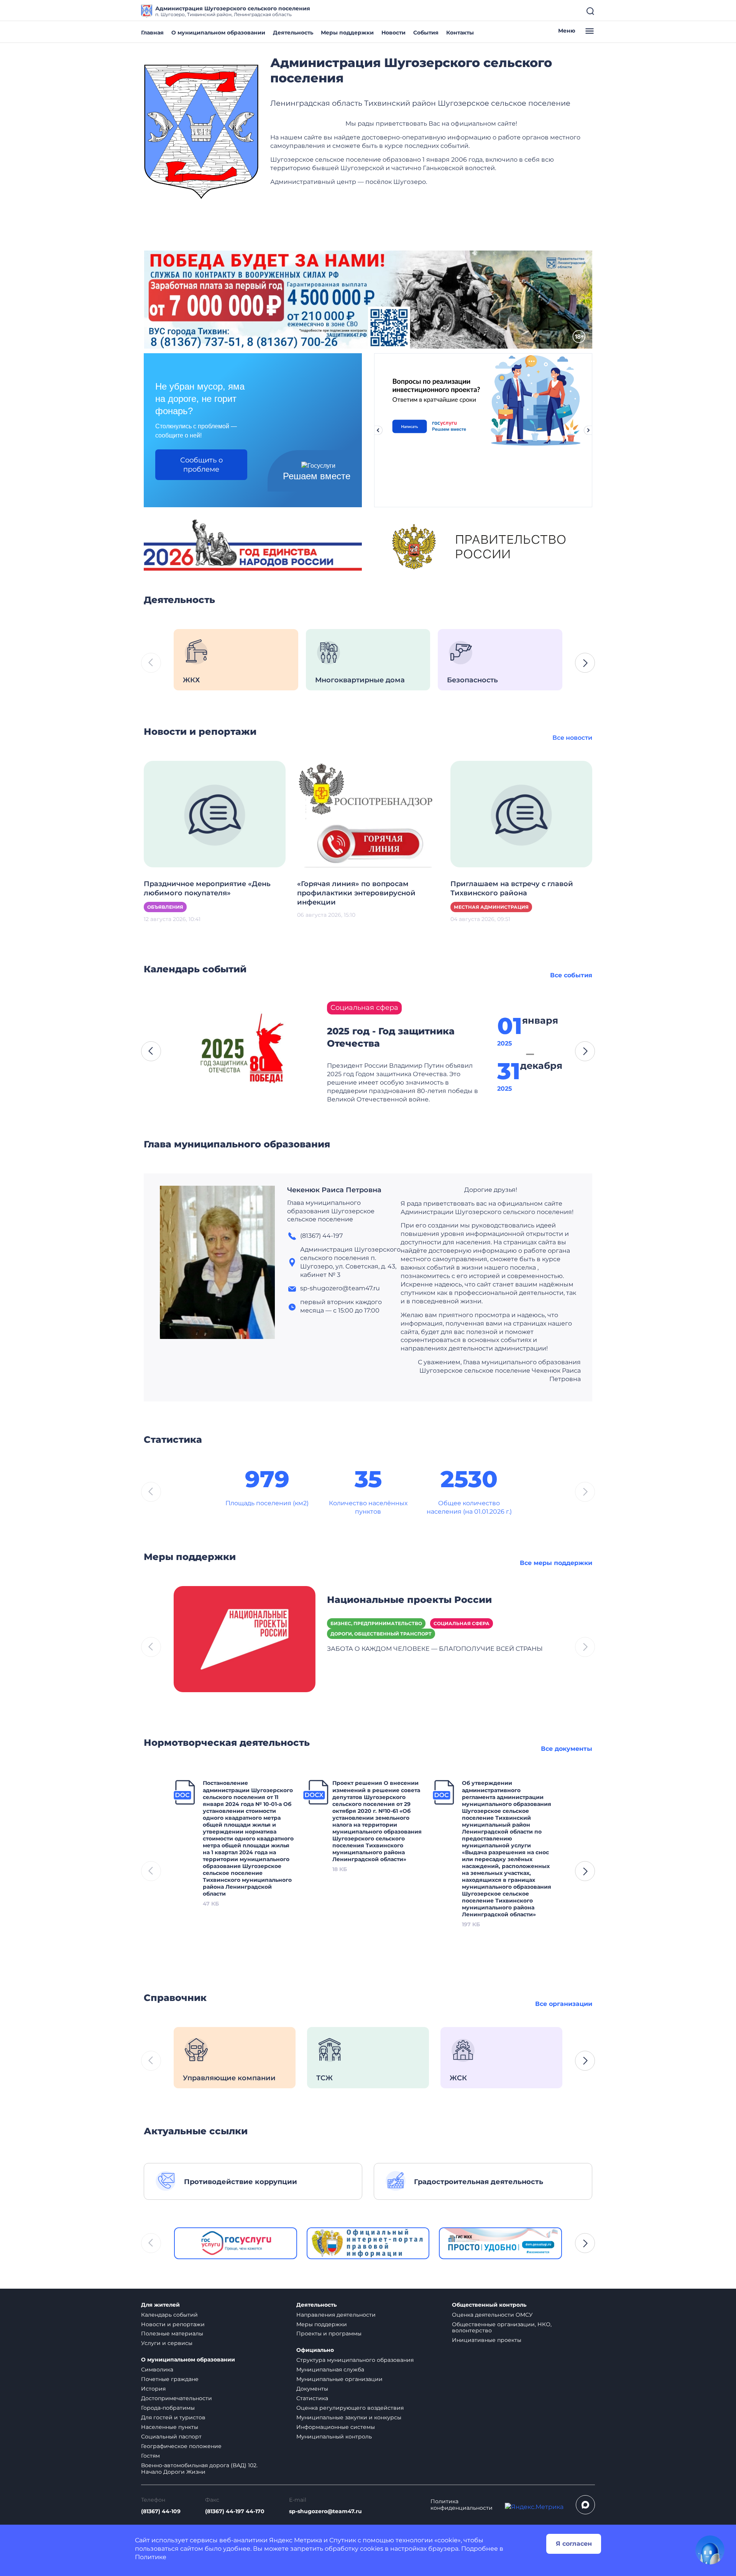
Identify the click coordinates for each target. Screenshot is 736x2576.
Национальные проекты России (409, 1600)
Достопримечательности (177, 2398)
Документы (312, 2389)
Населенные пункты (170, 2427)
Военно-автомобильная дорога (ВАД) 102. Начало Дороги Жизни (199, 2469)
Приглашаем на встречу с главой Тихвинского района (512, 888)
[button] (585, 663)
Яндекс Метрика (296, 2540)
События (426, 33)
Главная (152, 33)
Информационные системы (336, 2427)
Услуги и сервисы (167, 2343)
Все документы (567, 1749)
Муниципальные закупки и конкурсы (349, 2417)
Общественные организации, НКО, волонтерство (502, 2328)
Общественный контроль (489, 2305)
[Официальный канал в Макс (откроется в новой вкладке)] (585, 2505)
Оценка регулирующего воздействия (350, 2408)
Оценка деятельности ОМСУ (492, 2315)
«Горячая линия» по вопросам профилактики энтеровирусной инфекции (356, 893)
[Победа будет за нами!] (368, 299)
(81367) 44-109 (161, 2511)
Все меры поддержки (556, 1563)
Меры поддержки (347, 33)
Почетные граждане (170, 2379)
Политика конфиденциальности (462, 2505)
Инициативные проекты (487, 2340)
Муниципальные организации (339, 2379)
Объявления (165, 907)
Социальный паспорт (171, 2437)
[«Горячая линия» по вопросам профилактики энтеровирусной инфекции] (368, 814)
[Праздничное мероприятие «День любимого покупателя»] (215, 814)
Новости (393, 33)
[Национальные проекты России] (245, 1639)
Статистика (312, 2398)
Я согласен (574, 2544)
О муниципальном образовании (218, 33)
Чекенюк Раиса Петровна (334, 1190)
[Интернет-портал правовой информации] (368, 2243)
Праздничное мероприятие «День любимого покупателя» (207, 888)
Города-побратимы (168, 2408)
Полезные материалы (172, 2333)
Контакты (460, 33)
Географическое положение (181, 2446)
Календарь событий (169, 2315)
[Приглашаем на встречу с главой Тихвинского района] (521, 814)
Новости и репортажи (173, 2324)
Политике (151, 2557)
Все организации (564, 2004)
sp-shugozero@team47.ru (325, 2511)
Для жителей (160, 2305)
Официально (315, 2350)
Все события (571, 975)
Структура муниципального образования (355, 2360)
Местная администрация (491, 907)
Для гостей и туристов (173, 2417)
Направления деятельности (336, 2315)
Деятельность (293, 33)
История (153, 2389)
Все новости (572, 738)
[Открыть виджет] (710, 2550)
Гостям (150, 2456)
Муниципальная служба (330, 2370)
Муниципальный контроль (334, 2437)
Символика (157, 2370)
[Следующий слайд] (588, 430)
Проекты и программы (329, 2333)
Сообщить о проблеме (201, 465)
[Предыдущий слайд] (378, 430)
